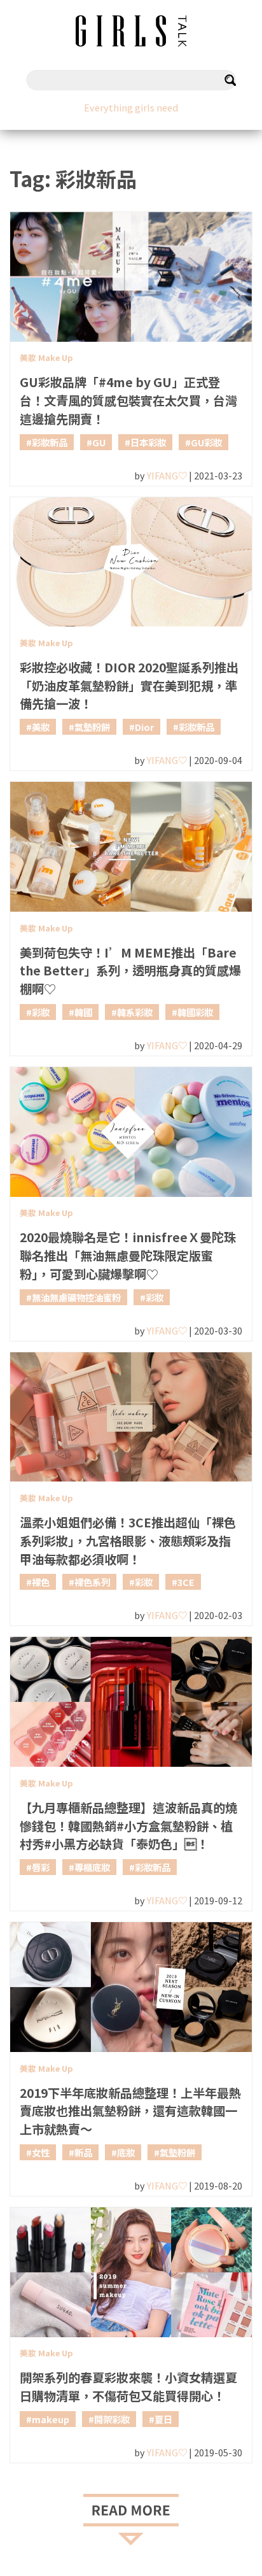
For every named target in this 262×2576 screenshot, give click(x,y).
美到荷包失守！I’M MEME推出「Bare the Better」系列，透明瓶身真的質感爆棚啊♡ (130, 971)
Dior (144, 727)
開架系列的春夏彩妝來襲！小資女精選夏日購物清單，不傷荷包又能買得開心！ (128, 2387)
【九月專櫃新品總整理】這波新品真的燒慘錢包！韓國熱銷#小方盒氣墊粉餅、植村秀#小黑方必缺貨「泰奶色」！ (128, 1826)
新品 (83, 2152)
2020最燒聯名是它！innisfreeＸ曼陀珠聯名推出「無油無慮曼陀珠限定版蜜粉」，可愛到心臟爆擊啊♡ (128, 1256)
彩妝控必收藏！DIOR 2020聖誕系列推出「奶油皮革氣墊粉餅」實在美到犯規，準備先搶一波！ (129, 686)
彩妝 (41, 1012)
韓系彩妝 (135, 1012)
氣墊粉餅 (92, 727)
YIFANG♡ (167, 475)
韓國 (83, 1012)
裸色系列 (92, 1582)
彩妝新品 (50, 442)
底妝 (126, 2152)
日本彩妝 (148, 442)
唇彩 (41, 1867)
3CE (186, 1582)
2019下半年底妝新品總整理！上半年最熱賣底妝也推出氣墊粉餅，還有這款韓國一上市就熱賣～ (130, 2111)
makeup (51, 2419)
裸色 (41, 1582)
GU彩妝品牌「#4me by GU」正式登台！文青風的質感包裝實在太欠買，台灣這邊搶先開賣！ (128, 400)
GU (99, 442)
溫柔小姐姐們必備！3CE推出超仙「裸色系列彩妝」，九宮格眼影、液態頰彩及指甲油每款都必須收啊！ (128, 1541)
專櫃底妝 (92, 1867)
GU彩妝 (206, 442)
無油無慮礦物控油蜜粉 (76, 1297)
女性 (41, 2152)
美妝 (41, 727)
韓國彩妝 (195, 1012)
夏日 (163, 2419)
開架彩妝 (112, 2419)
